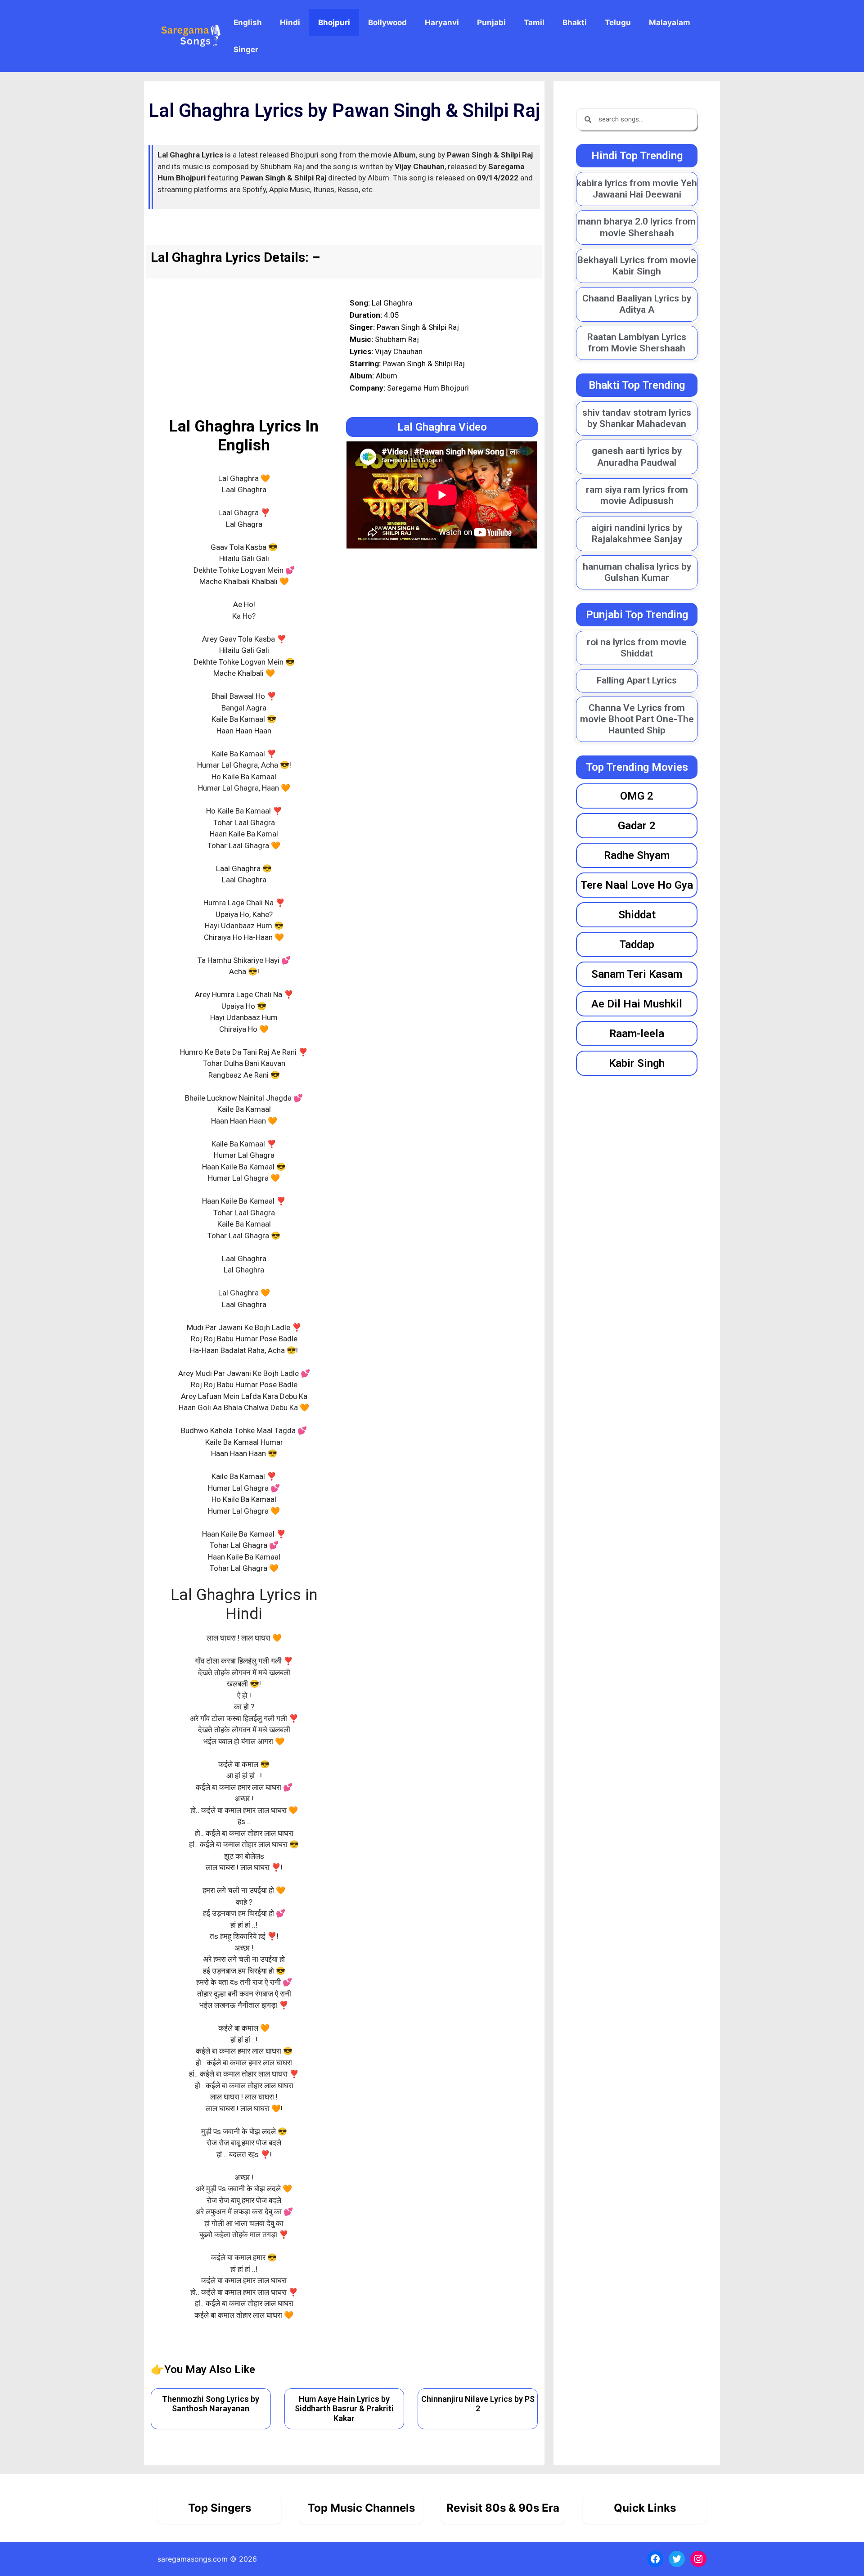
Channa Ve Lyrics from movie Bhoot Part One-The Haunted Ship (637, 719)
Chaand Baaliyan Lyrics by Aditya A (637, 304)
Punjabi (491, 22)
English (248, 22)
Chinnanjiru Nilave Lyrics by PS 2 (478, 2404)
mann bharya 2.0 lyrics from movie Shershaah (637, 227)
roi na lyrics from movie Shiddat (637, 648)
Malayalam (670, 22)
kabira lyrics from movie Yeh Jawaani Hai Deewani (637, 189)
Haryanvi (442, 22)
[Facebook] (655, 2559)
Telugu (618, 22)
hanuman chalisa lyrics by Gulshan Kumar (637, 572)
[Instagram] (698, 2559)
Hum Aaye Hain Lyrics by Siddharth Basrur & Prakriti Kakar (344, 2409)
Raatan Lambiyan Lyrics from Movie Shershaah (637, 343)
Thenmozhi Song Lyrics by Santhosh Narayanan (211, 2404)
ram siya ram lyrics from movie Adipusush (637, 495)
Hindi (290, 22)
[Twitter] (677, 2559)
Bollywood (387, 22)
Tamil (534, 22)
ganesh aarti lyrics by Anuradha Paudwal (637, 456)
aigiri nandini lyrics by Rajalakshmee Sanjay (637, 533)
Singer (246, 49)
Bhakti (575, 22)
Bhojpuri (334, 22)
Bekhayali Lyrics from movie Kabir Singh (637, 266)
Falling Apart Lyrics (637, 680)
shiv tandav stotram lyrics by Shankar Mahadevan (637, 418)
